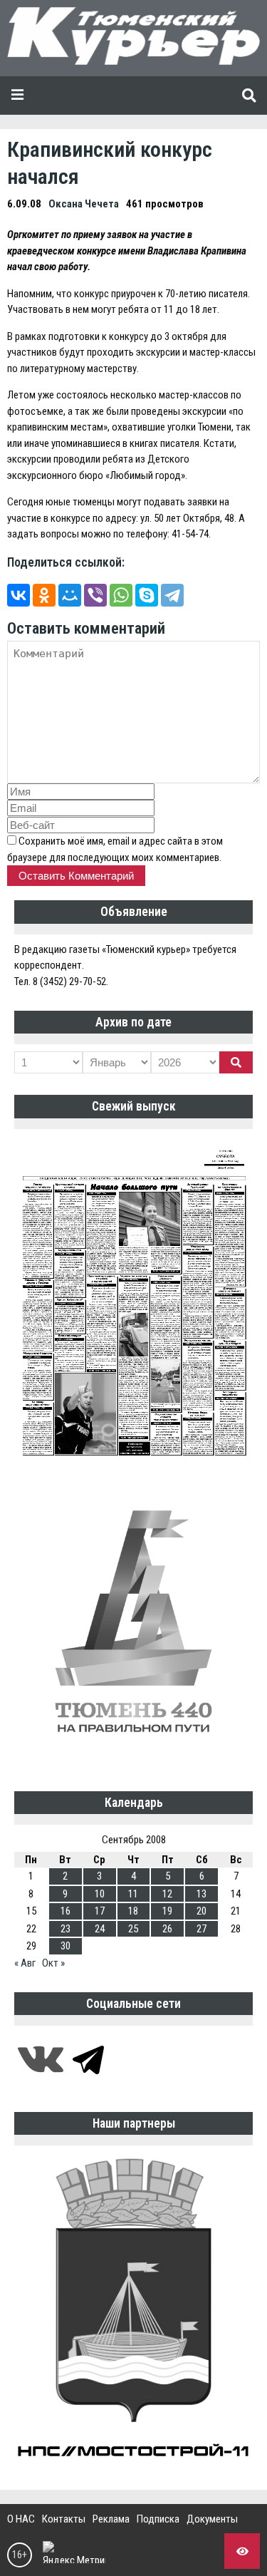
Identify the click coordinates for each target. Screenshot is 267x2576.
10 (100, 1894)
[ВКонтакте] (19, 595)
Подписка (158, 2519)
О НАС (21, 2519)
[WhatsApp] (121, 595)
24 (100, 1929)
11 (133, 1894)
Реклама (111, 2519)
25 (133, 1929)
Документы (212, 2519)
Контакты (64, 2519)
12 (167, 1894)
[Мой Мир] (70, 595)
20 (201, 1911)
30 (66, 1946)
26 (167, 1929)
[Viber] (95, 595)
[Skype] (147, 595)
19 (167, 1911)
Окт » (53, 1963)
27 (201, 1929)
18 (133, 1911)
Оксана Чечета (84, 204)
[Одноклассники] (44, 595)
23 (66, 1929)
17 (100, 1911)
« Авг (25, 1963)
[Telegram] (172, 595)
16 (66, 1911)
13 (201, 1894)
